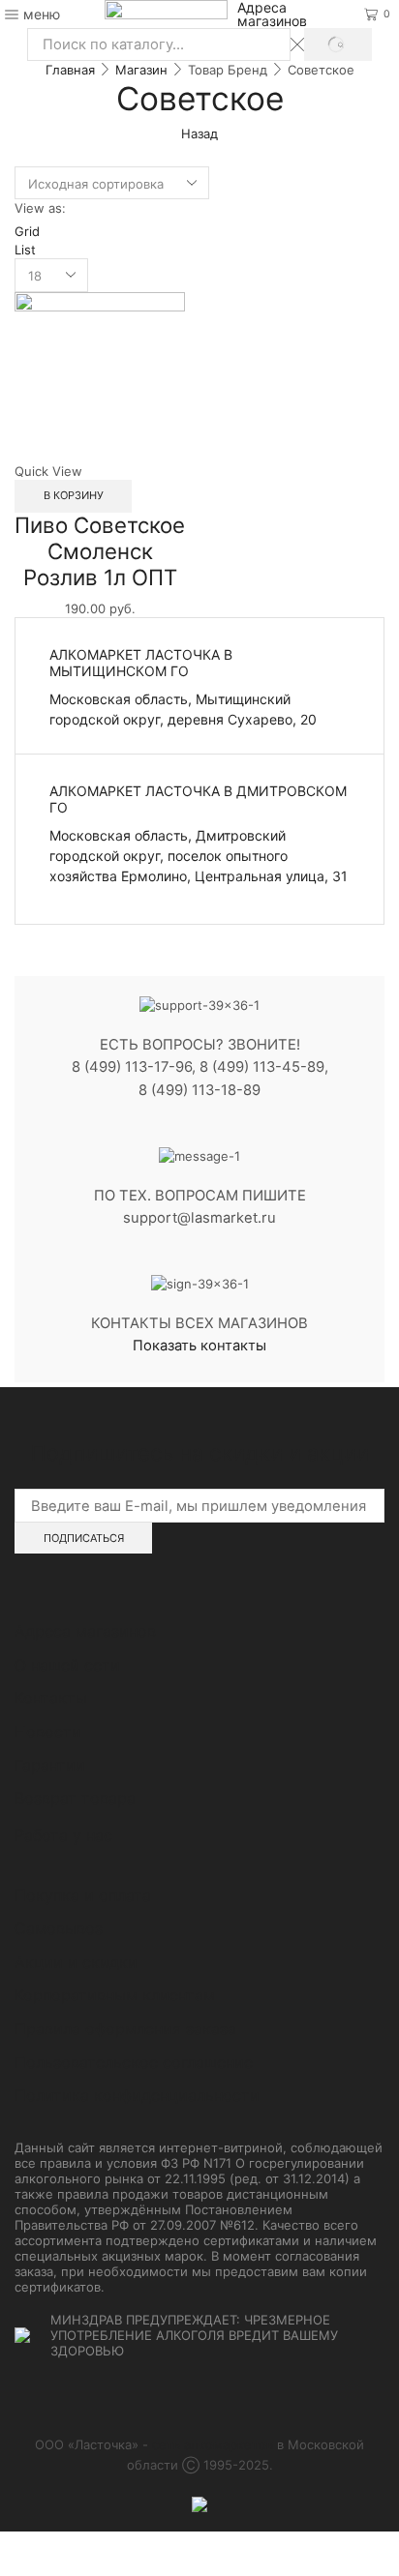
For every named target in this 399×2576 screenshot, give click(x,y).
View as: (40, 208)
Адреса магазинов (272, 15)
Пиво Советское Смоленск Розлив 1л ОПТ (100, 550)
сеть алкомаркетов (213, 2444)
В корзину (74, 495)
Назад (199, 133)
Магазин (141, 70)
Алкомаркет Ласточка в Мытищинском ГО (141, 663)
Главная (70, 70)
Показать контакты (199, 1346)
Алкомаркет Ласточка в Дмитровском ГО (198, 799)
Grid (27, 231)
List (25, 250)
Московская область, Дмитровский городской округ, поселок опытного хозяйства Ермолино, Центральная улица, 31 (199, 856)
